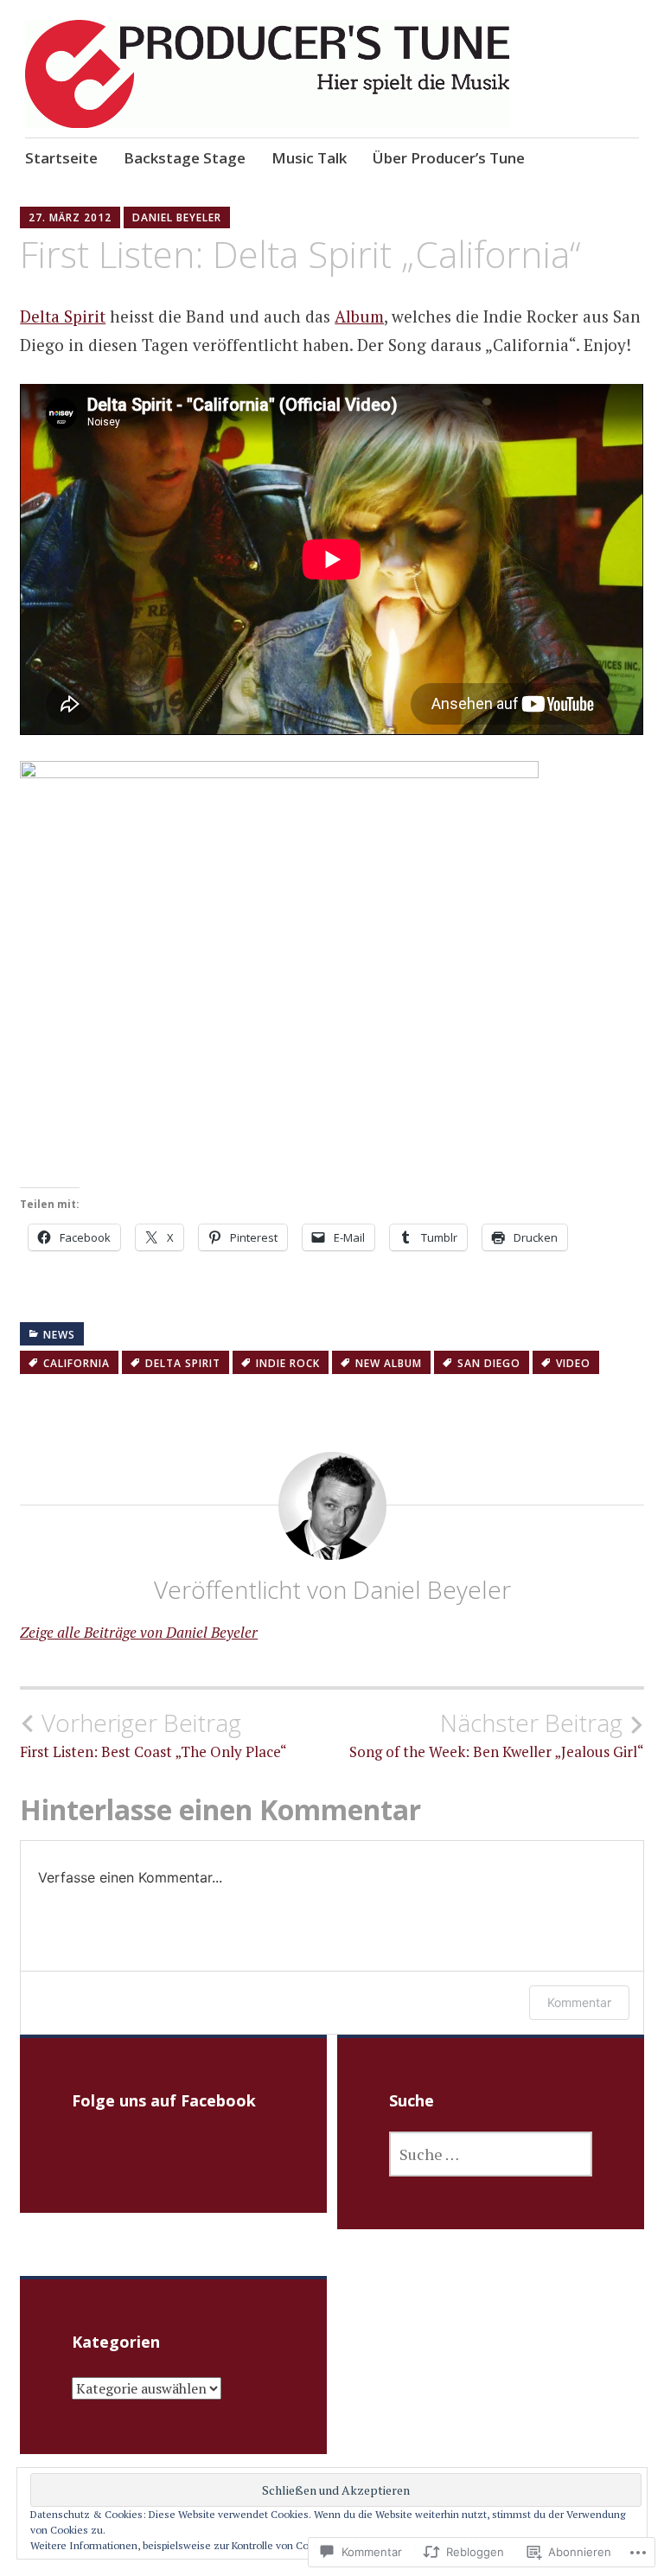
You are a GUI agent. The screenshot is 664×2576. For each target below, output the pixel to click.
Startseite (61, 158)
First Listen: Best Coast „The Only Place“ (153, 1735)
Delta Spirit (63, 316)
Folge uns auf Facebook (164, 2100)
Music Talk (309, 158)
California (77, 1363)
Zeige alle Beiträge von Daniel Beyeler (139, 1632)
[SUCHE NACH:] (491, 2154)
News (59, 1335)
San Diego (489, 1363)
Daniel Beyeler (177, 217)
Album (359, 316)
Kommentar (579, 2002)
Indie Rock (288, 1363)
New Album (389, 1363)
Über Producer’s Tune (449, 158)
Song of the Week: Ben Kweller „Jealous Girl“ (497, 1735)
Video (573, 1363)
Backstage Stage (185, 158)
